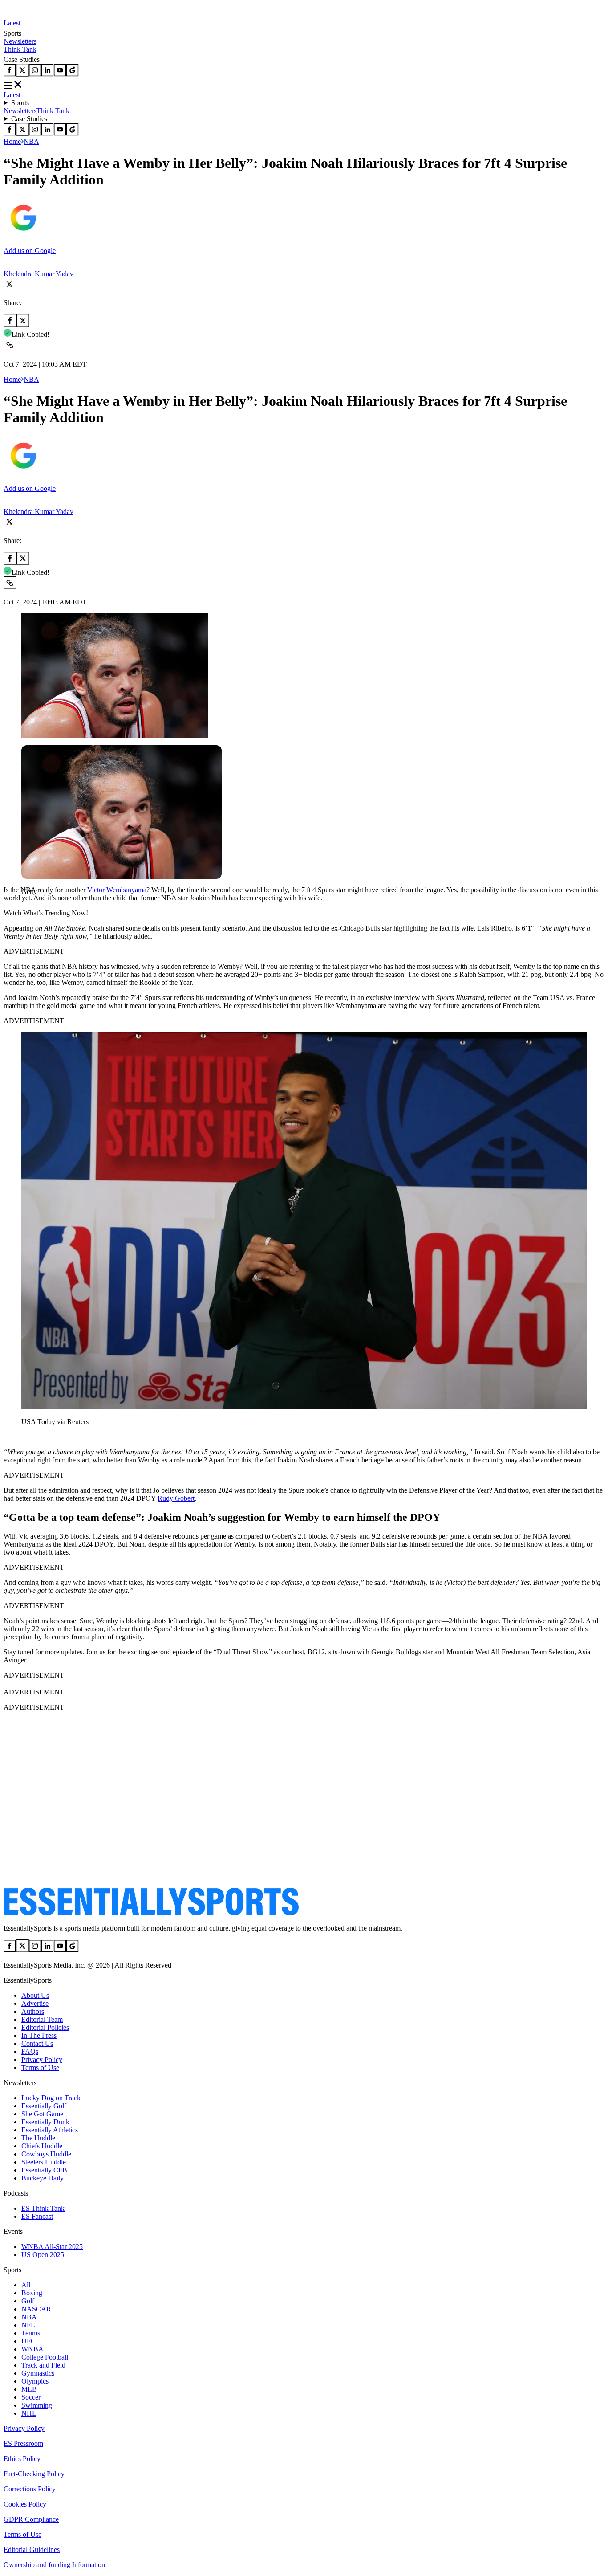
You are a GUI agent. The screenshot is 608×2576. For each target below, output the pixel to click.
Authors (33, 2011)
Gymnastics (38, 2373)
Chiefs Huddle (42, 2146)
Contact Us (37, 2043)
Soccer (31, 2397)
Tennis (31, 2333)
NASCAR (36, 2309)
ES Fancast (37, 2216)
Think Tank (20, 49)
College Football (45, 2357)
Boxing (32, 2293)
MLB (29, 2389)
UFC (28, 2341)
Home (12, 141)
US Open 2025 (43, 2255)
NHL (29, 2413)
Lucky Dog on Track (51, 2098)
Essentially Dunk (45, 2122)
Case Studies (29, 119)
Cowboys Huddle (46, 2154)
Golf (28, 2301)
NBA (31, 141)
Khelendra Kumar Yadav (39, 274)
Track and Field (43, 2365)
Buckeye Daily (43, 2178)
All (26, 2285)
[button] (27, 907)
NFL (28, 2325)
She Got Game (42, 2114)
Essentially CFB (44, 2170)
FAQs (30, 2051)
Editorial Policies (45, 2027)
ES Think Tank (43, 2208)
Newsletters (20, 41)
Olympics (35, 2381)
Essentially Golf (44, 2106)
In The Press (39, 2035)
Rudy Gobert (176, 1498)
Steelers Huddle (44, 2162)
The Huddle (38, 2138)
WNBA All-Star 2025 (52, 2247)
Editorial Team (42, 2019)
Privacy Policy (42, 2060)
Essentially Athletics (50, 2130)
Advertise (35, 2003)
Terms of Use (40, 2068)
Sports (20, 103)
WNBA (32, 2349)
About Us (35, 1995)
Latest (12, 23)
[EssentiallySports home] (151, 1913)
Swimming (37, 2405)
